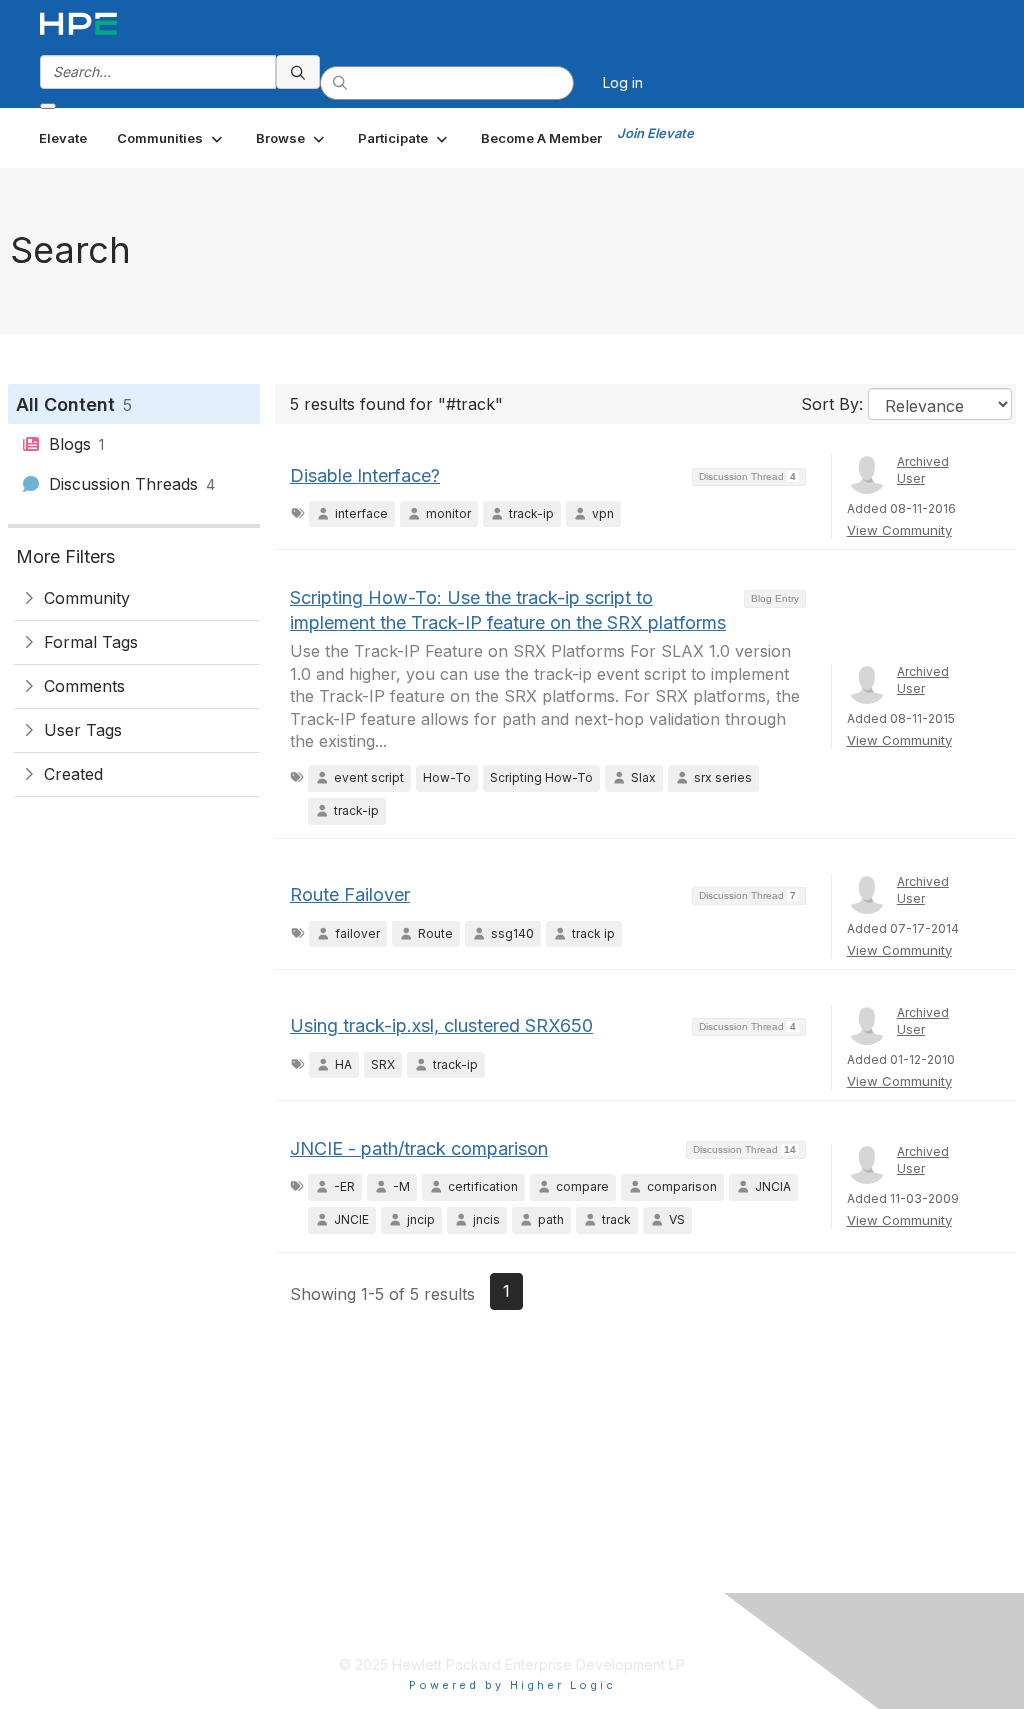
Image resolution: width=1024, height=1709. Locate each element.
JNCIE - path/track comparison (419, 1148)
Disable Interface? (365, 475)
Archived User (923, 470)
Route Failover (350, 894)
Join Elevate (655, 133)
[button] (171, 138)
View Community (899, 530)
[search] (298, 72)
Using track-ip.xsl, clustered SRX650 (441, 1025)
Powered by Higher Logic (512, 1685)
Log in (623, 82)
